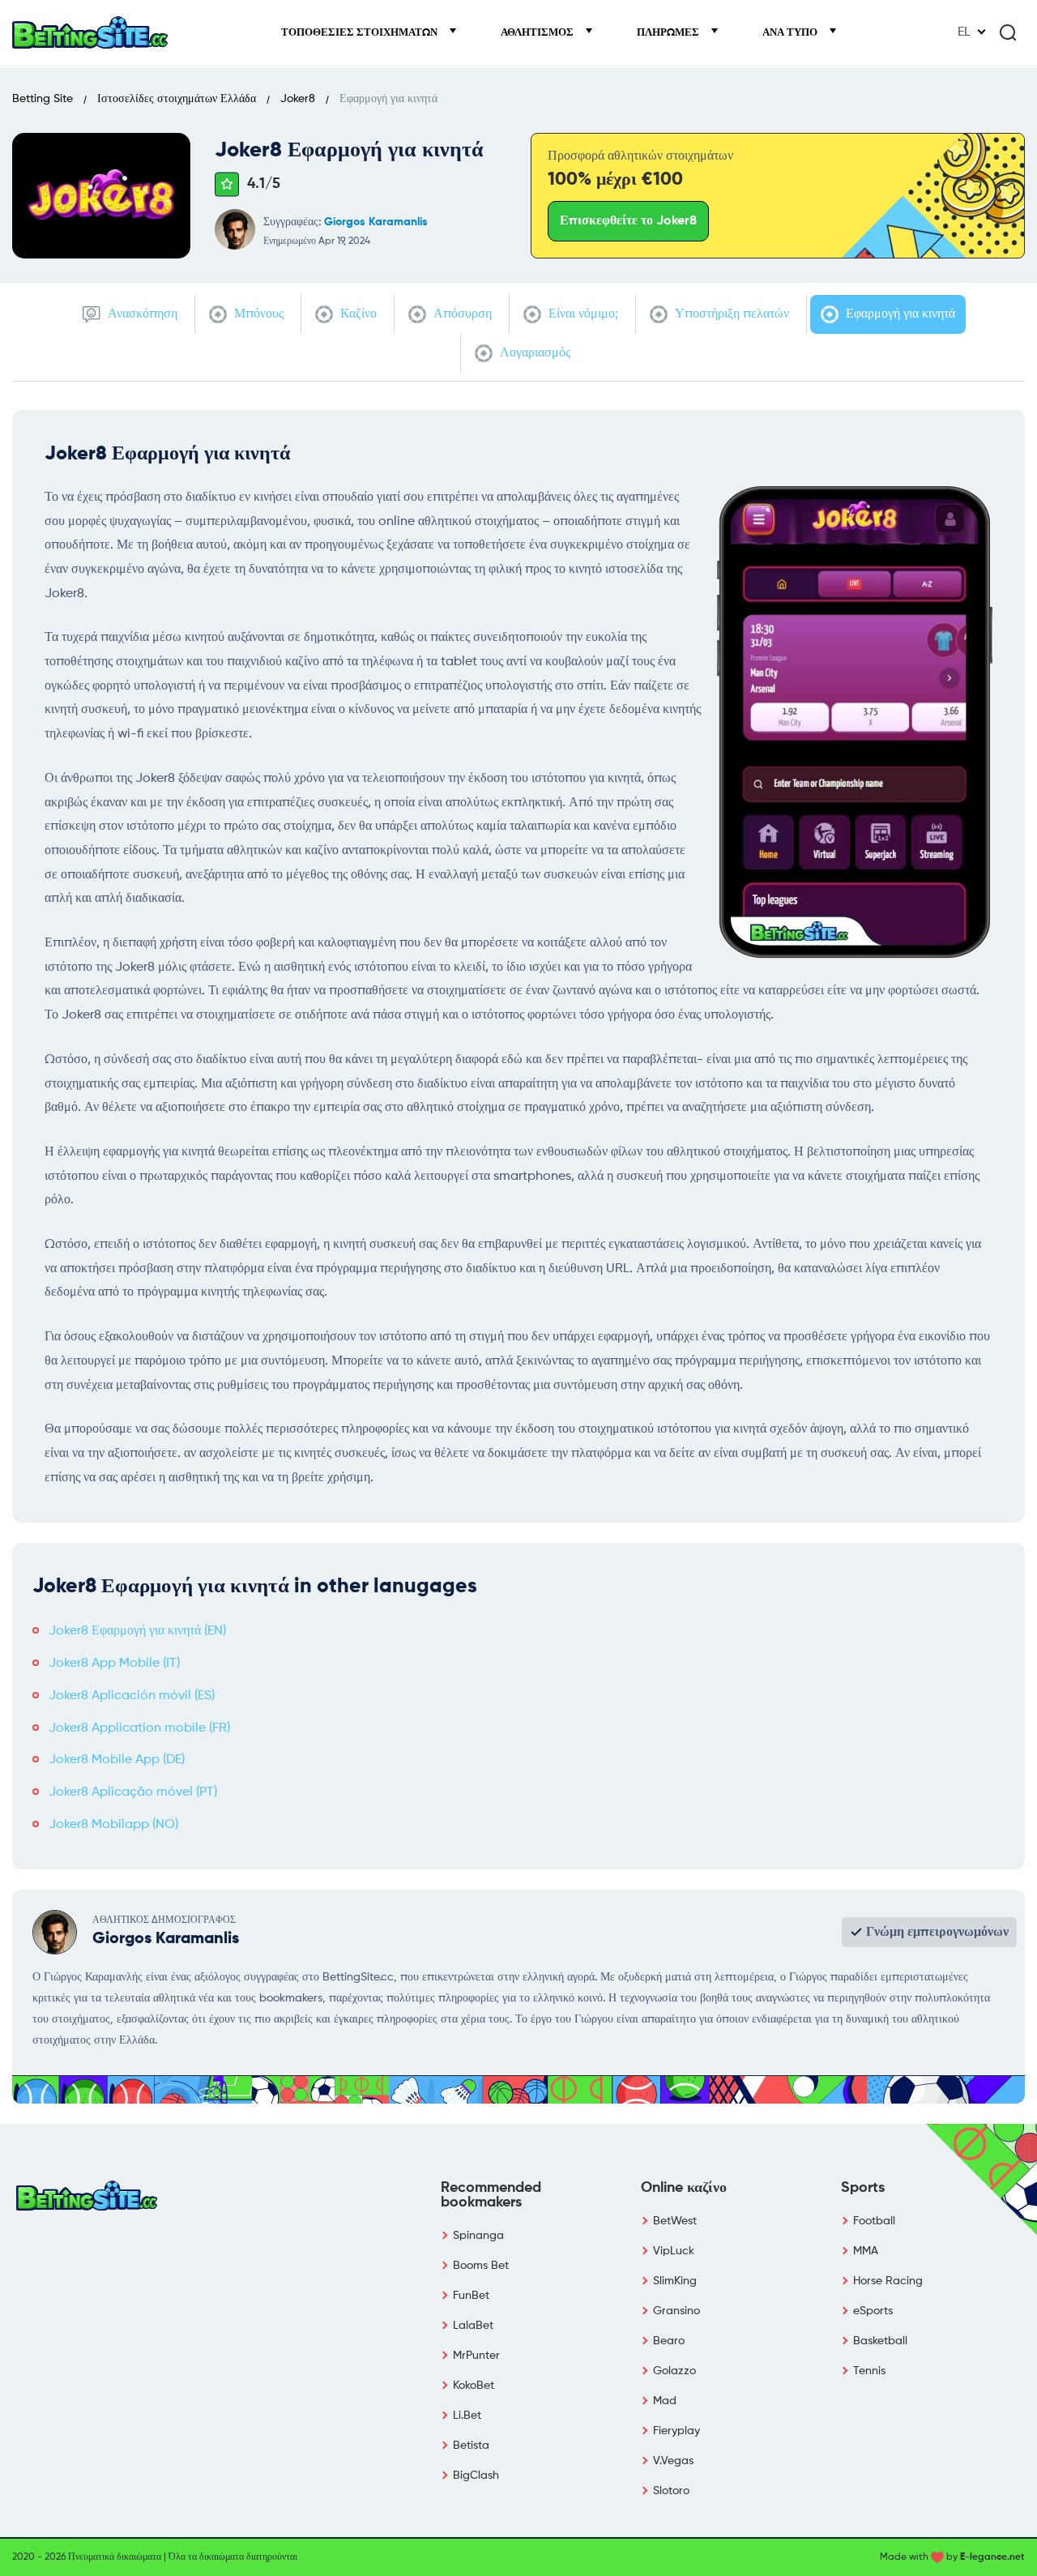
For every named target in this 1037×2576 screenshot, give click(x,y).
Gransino (676, 2311)
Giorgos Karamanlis (376, 222)
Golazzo (674, 2371)
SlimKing (675, 2281)
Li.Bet (467, 2416)
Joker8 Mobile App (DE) (117, 1760)
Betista (471, 2446)
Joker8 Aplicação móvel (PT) (133, 1792)
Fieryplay (676, 2431)
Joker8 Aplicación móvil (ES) (132, 1696)
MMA (866, 2251)
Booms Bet (481, 2266)
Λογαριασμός (533, 353)
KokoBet (474, 2386)
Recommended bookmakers (491, 2195)
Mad (665, 2401)
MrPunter (476, 2356)
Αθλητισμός (538, 33)
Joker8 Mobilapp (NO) (113, 1825)
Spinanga (478, 2236)
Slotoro (671, 2491)
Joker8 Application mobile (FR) (139, 1728)
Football (874, 2221)
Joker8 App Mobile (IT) (114, 1664)
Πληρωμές (669, 33)
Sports (863, 2188)
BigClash (476, 2476)
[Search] (1008, 32)
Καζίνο (357, 314)
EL (964, 32)
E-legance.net (992, 2557)
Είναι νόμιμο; (582, 314)
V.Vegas (673, 2461)
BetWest (675, 2221)
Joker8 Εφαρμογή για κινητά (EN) (137, 1631)
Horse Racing (888, 2281)
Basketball (880, 2341)
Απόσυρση (461, 314)
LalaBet (473, 2326)
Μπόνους (257, 314)
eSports (873, 2311)
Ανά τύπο (791, 33)
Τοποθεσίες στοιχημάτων (361, 33)
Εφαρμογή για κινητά (899, 314)
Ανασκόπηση (141, 314)
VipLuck (674, 2251)
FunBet (471, 2296)
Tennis (869, 2371)
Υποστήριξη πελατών (730, 314)
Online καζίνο (684, 2188)
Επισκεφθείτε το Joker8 (628, 221)
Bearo (669, 2341)
